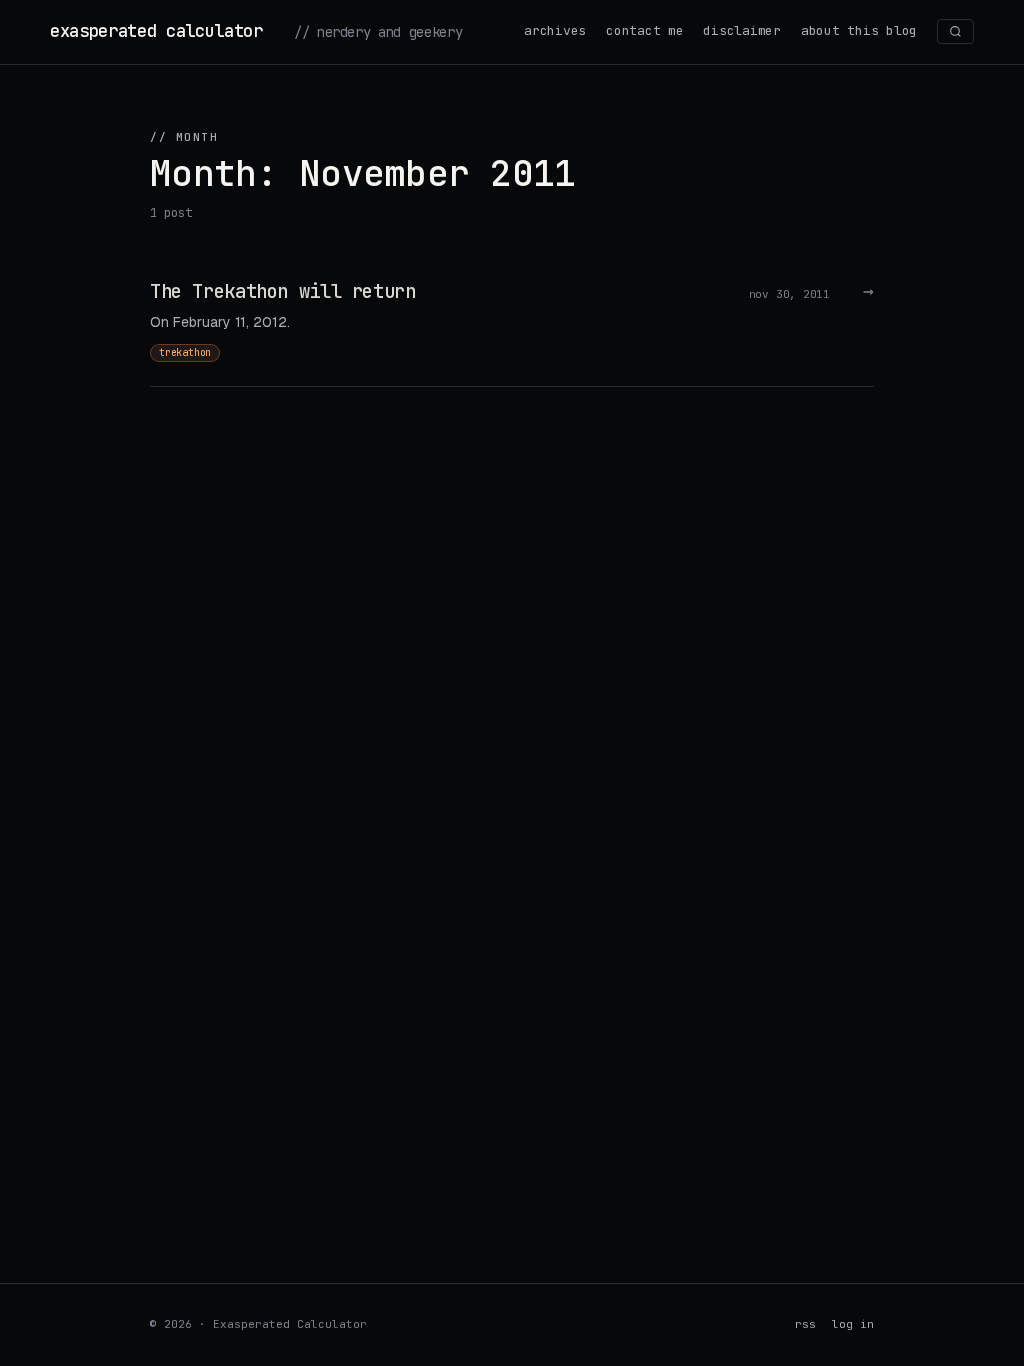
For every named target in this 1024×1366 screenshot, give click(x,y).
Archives (555, 30)
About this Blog (859, 30)
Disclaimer (741, 30)
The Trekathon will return (283, 291)
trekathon (185, 352)
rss (805, 1324)
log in (853, 1324)
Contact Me (644, 30)
